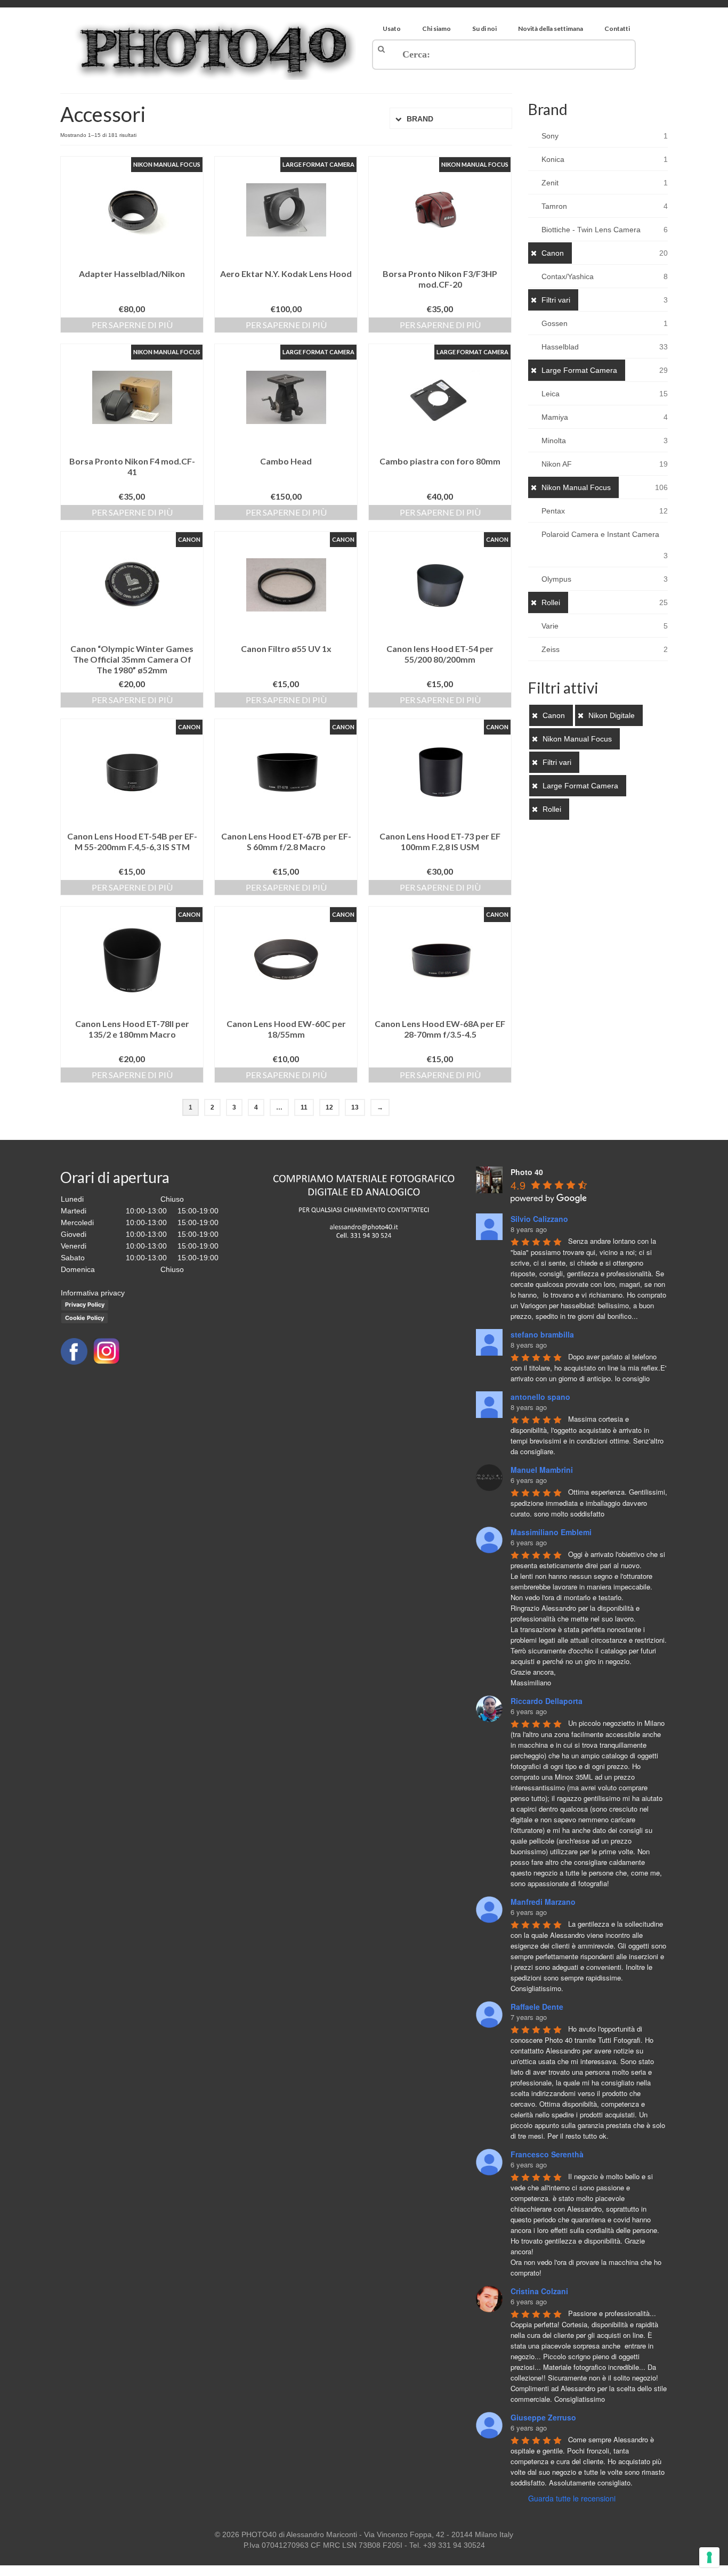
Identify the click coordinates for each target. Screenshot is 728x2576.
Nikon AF (557, 464)
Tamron (554, 206)
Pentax (553, 511)
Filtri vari (556, 300)
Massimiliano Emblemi (551, 1532)
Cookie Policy (84, 1318)
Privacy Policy (85, 1305)
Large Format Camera (579, 370)
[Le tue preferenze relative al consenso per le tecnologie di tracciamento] (709, 2557)
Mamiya (555, 417)
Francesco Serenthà (547, 2154)
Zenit (550, 183)
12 (329, 1107)
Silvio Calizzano (539, 1219)
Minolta (554, 441)
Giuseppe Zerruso (543, 2417)
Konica (553, 159)
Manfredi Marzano (543, 1902)
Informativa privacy (93, 1293)
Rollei (551, 602)
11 (304, 1107)
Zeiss (551, 649)
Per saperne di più (132, 325)
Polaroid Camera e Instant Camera (600, 534)
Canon (553, 253)
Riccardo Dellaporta (547, 1701)
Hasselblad (560, 347)
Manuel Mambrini (542, 1470)
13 (355, 1107)
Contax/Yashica (568, 276)
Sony (550, 136)
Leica (551, 394)
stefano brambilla (542, 1334)
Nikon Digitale (612, 715)
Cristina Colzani (539, 2291)
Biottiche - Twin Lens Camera (591, 230)
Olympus (556, 579)
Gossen (555, 323)
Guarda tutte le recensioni (572, 2498)
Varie (550, 626)
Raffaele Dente (537, 2007)
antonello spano (540, 1397)
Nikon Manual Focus (576, 487)
